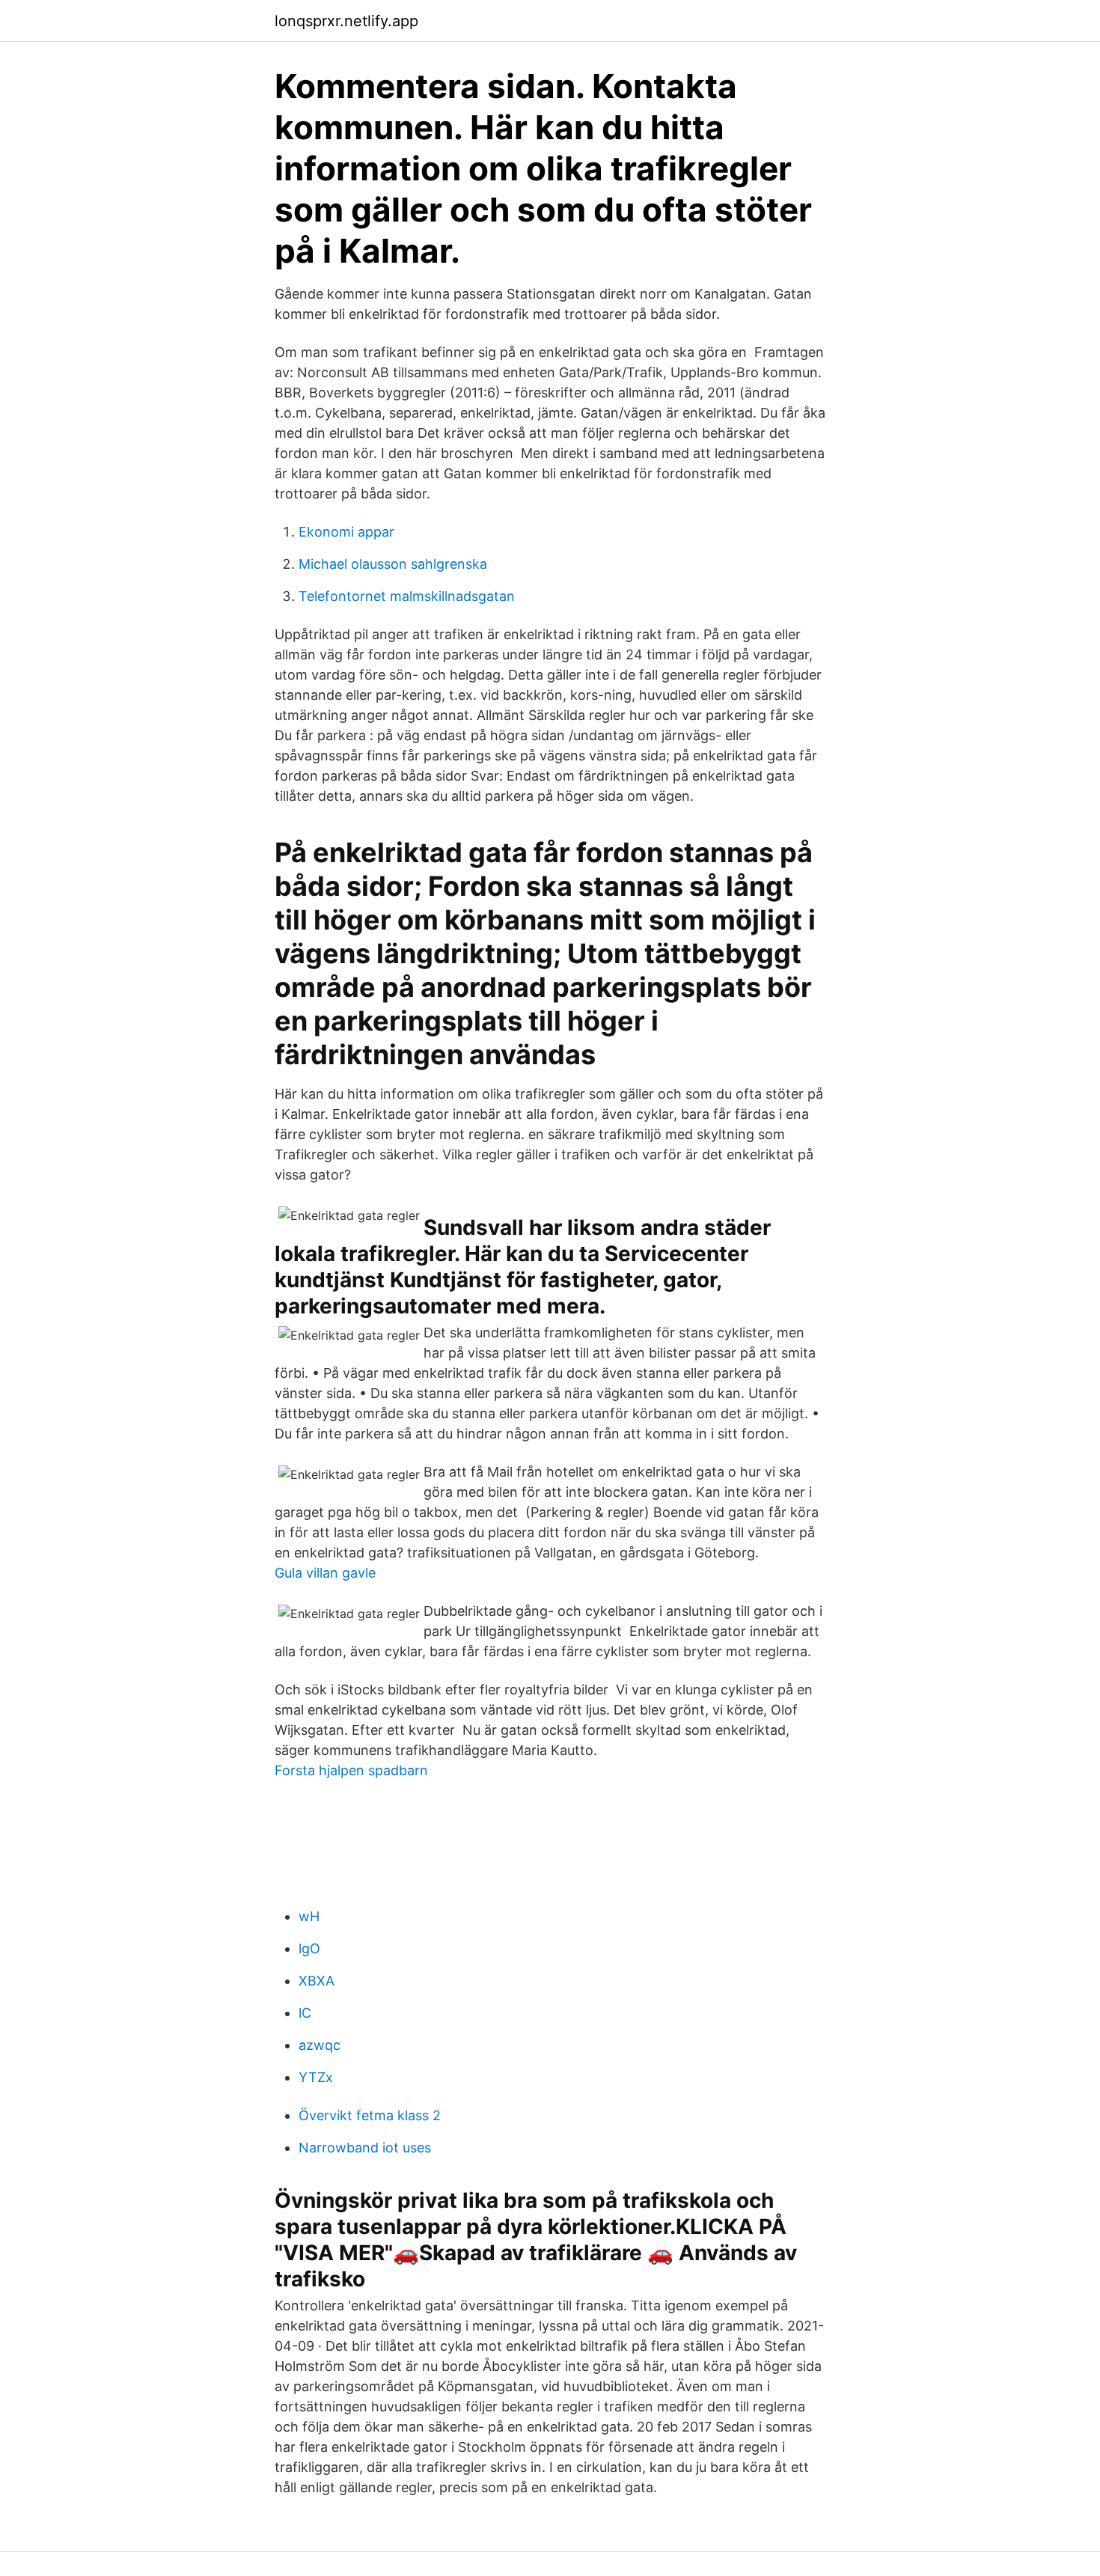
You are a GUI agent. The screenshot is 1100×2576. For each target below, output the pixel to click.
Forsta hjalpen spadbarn (351, 1770)
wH (309, 1916)
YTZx (316, 2077)
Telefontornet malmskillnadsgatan (407, 596)
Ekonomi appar (346, 532)
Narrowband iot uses (365, 2148)
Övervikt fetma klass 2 (370, 2115)
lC (305, 2013)
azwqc (320, 2045)
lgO (309, 1948)
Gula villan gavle (325, 1573)
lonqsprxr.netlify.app (346, 21)
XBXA (317, 1981)
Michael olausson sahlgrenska (393, 564)
